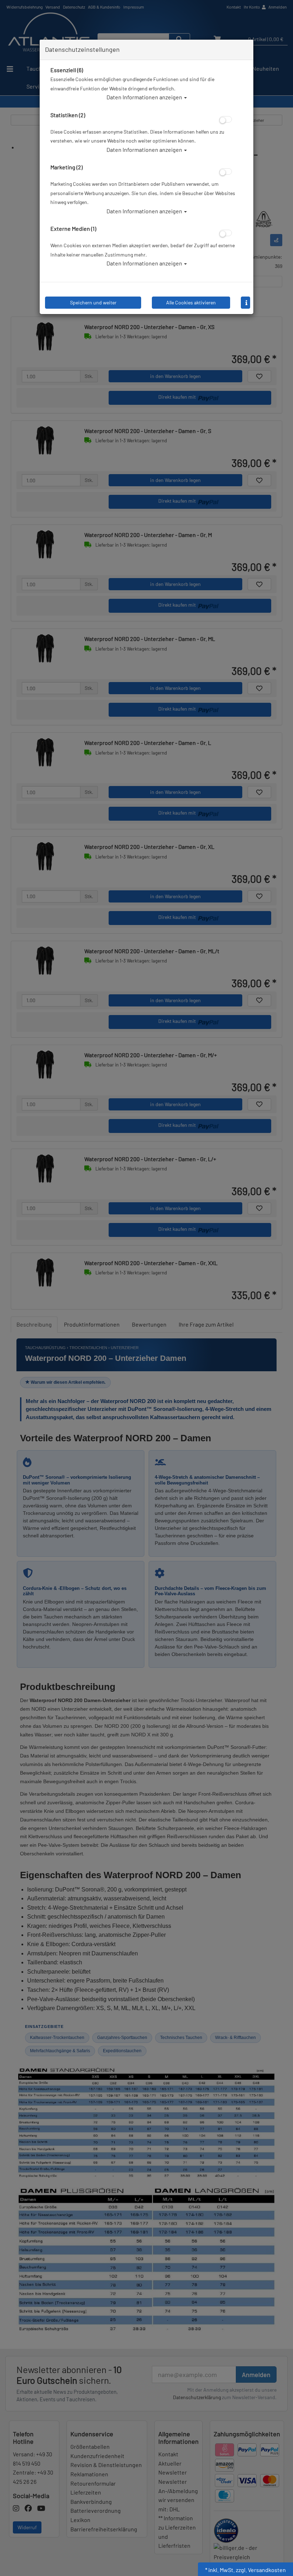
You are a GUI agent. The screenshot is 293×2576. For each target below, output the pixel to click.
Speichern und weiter (93, 302)
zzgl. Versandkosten (261, 2570)
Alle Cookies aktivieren (191, 302)
